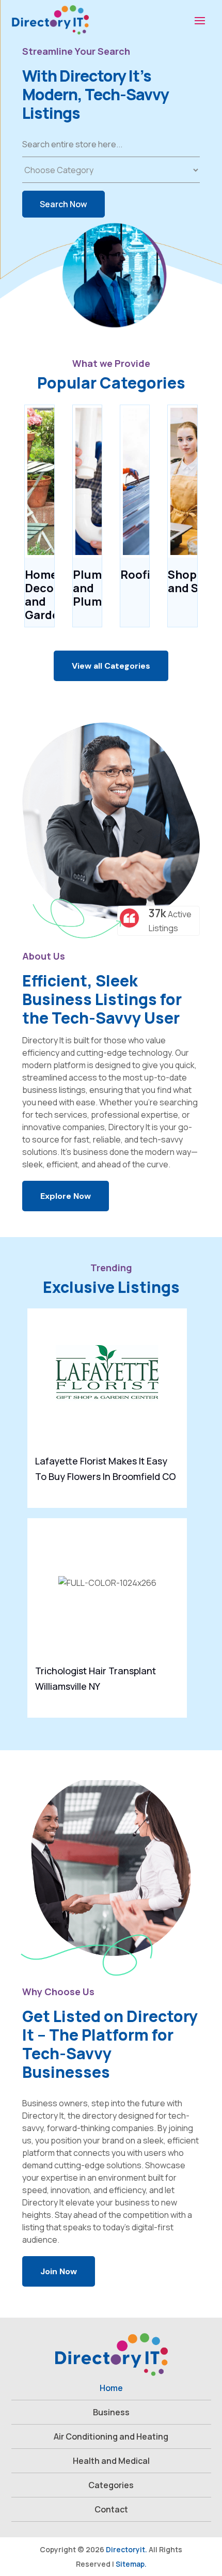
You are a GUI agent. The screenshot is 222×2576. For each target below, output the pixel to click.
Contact (111, 2509)
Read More (171, 1492)
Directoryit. (126, 2549)
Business (111, 2412)
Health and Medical (111, 2461)
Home (111, 2388)
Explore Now (66, 1196)
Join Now (59, 2271)
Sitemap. (131, 2564)
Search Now (64, 204)
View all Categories (111, 666)
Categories (111, 2485)
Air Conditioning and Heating (111, 2436)
